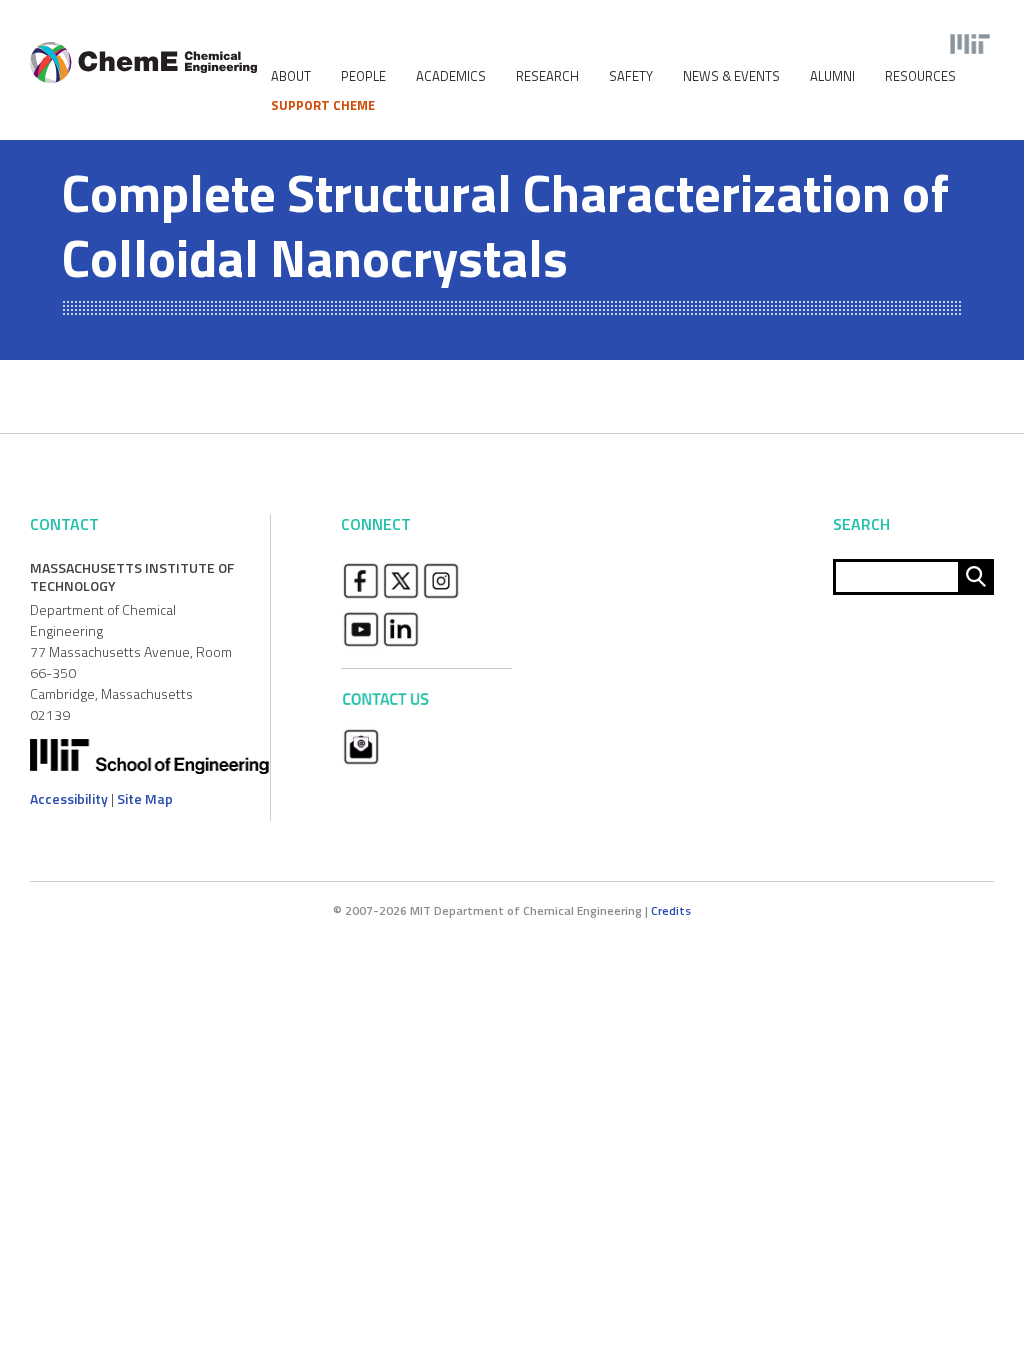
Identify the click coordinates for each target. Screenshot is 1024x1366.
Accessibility (69, 798)
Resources (920, 76)
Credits (671, 910)
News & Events (731, 76)
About (291, 76)
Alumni (832, 76)
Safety (631, 76)
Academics (451, 76)
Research (547, 76)
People (363, 76)
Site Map (145, 798)
